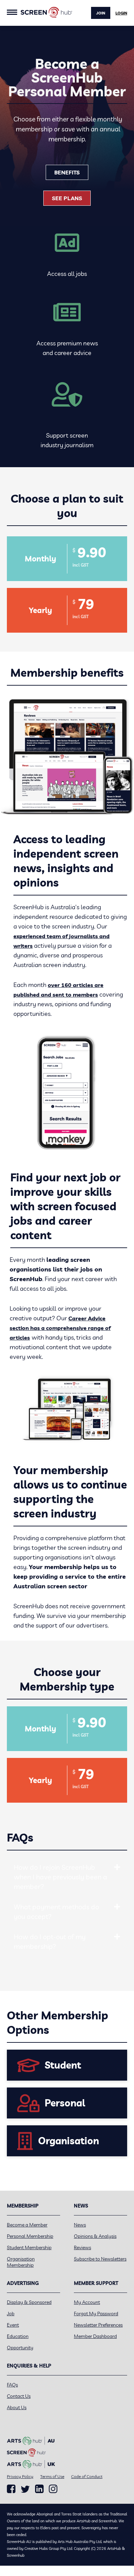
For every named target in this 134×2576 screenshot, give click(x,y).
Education (18, 2336)
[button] (117, 1867)
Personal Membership (30, 2236)
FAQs (12, 2385)
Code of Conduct (87, 2476)
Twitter (25, 2489)
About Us (17, 2407)
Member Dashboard (95, 2336)
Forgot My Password (96, 2314)
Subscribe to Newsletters (100, 2259)
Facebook (11, 2489)
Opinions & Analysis (95, 2236)
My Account (87, 2302)
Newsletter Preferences (98, 2325)
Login (121, 13)
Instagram (53, 2489)
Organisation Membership (21, 2262)
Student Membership (29, 2247)
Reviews (82, 2247)
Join (101, 13)
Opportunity (20, 2348)
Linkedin (39, 2489)
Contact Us (19, 2396)
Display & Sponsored (29, 2302)
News (80, 2225)
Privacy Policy (20, 2476)
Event (13, 2325)
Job (11, 2314)
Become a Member (27, 2225)
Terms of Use (52, 2476)
